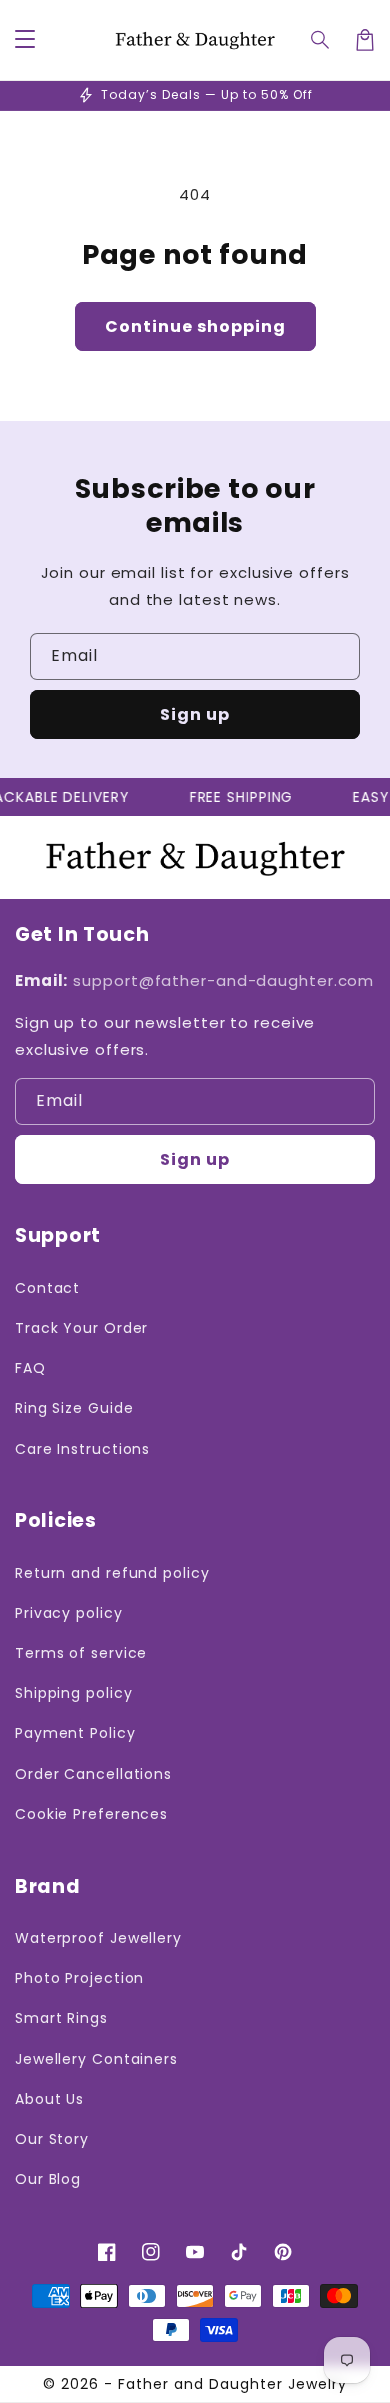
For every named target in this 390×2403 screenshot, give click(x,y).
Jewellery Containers (96, 2059)
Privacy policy (69, 1613)
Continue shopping (195, 326)
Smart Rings (61, 2018)
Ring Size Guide (74, 1408)
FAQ (30, 1368)
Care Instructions (82, 1449)
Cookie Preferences (91, 1814)
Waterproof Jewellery (98, 1938)
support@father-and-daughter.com (223, 980)
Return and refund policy (112, 1573)
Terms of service (81, 1653)
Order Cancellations (93, 1774)
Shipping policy (74, 1693)
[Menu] (25, 40)
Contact (47, 1288)
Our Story (52, 2139)
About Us (49, 2099)
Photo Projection (79, 1978)
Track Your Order (81, 1328)
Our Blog (48, 2179)
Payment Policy (75, 1733)
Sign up (195, 714)
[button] (321, 40)
